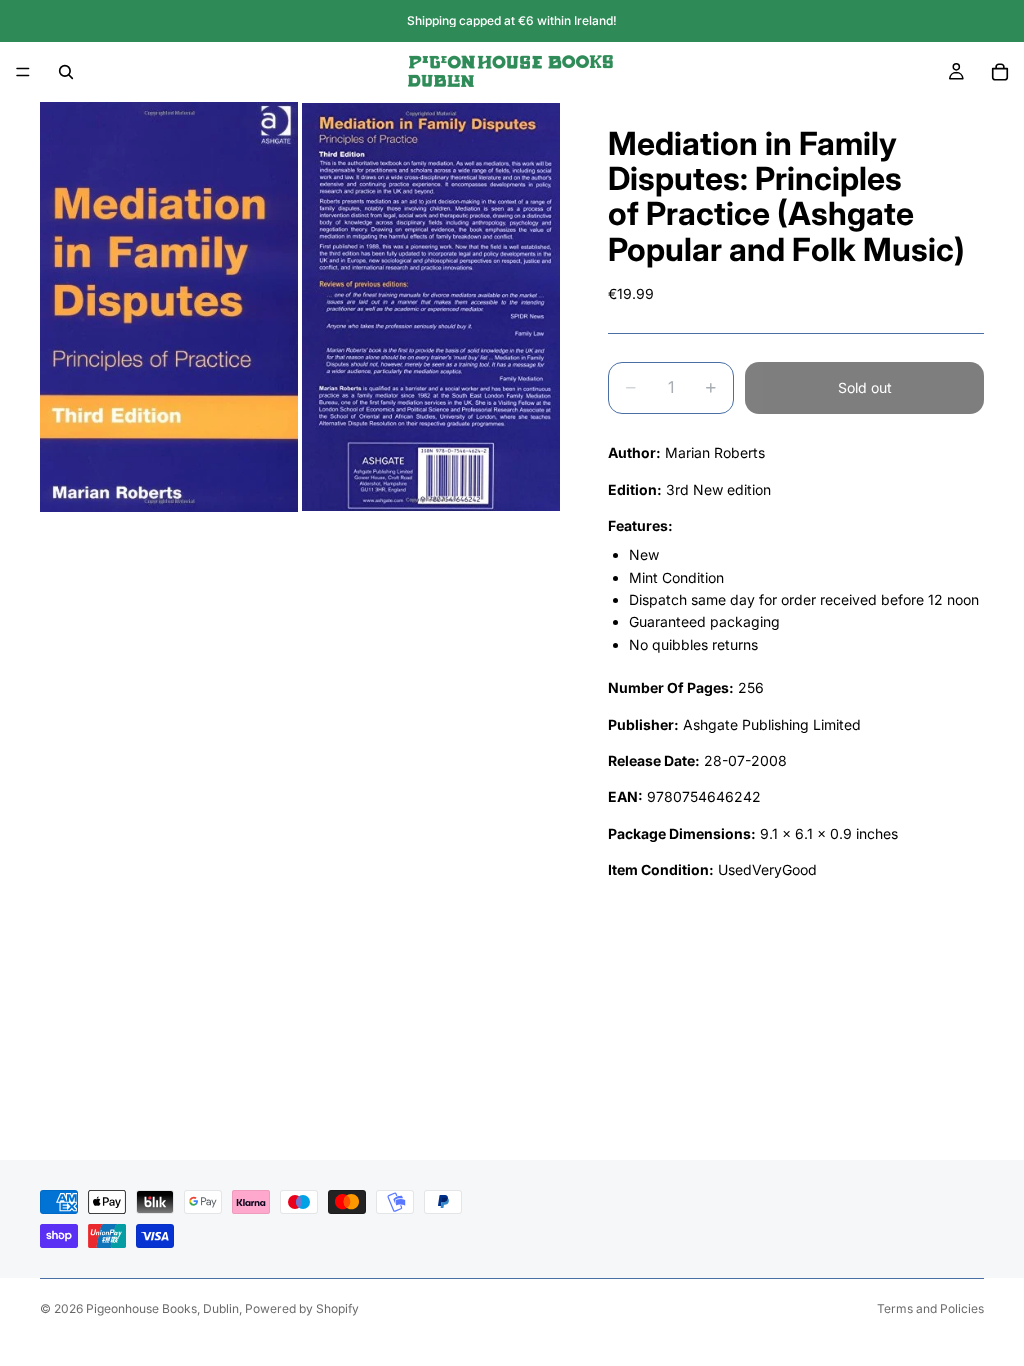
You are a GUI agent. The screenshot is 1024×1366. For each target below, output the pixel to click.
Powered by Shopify (302, 1308)
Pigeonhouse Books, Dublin (162, 1308)
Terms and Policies (930, 1308)
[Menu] (23, 72)
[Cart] (1000, 72)
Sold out (865, 387)
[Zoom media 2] (431, 307)
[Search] (66, 72)
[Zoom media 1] (169, 307)
